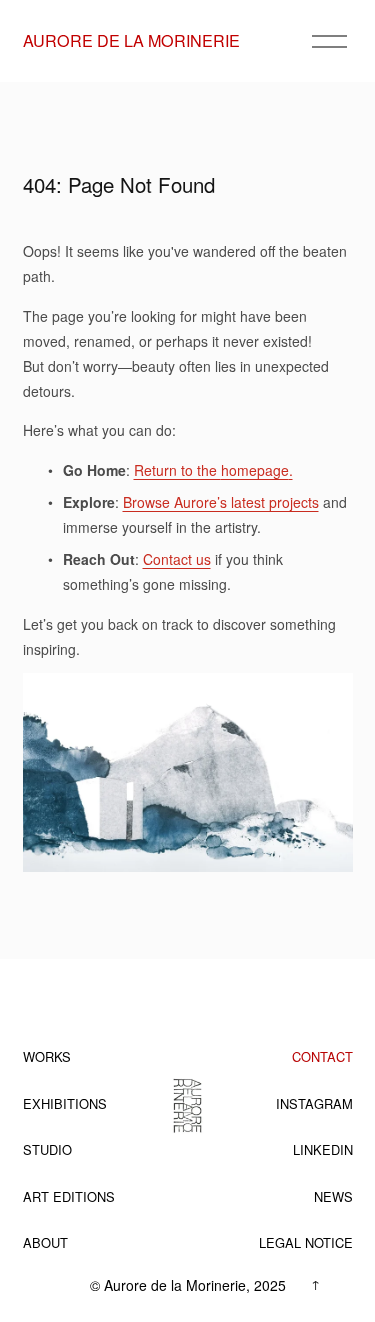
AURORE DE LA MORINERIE (131, 40)
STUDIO (47, 1149)
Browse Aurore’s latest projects (221, 502)
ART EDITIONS (69, 1196)
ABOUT (45, 1242)
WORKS (47, 1056)
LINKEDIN (323, 1149)
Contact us (177, 559)
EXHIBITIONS (65, 1103)
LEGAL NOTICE (306, 1242)
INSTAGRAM (314, 1103)
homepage (255, 470)
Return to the (177, 470)
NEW (329, 1196)
